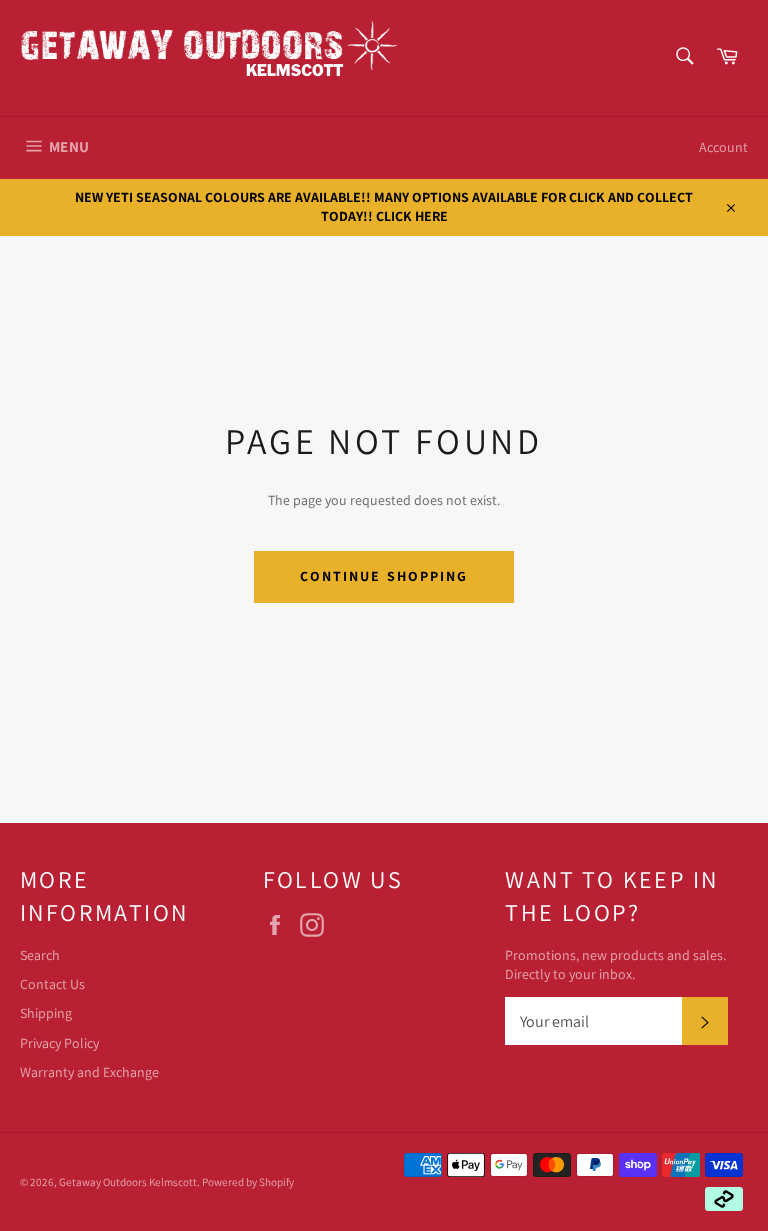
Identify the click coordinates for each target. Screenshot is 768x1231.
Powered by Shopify (248, 1182)
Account (723, 147)
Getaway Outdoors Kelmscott (128, 1182)
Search (40, 955)
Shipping (46, 1013)
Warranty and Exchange (89, 1072)
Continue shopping (384, 576)
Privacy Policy (59, 1043)
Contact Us (52, 984)
